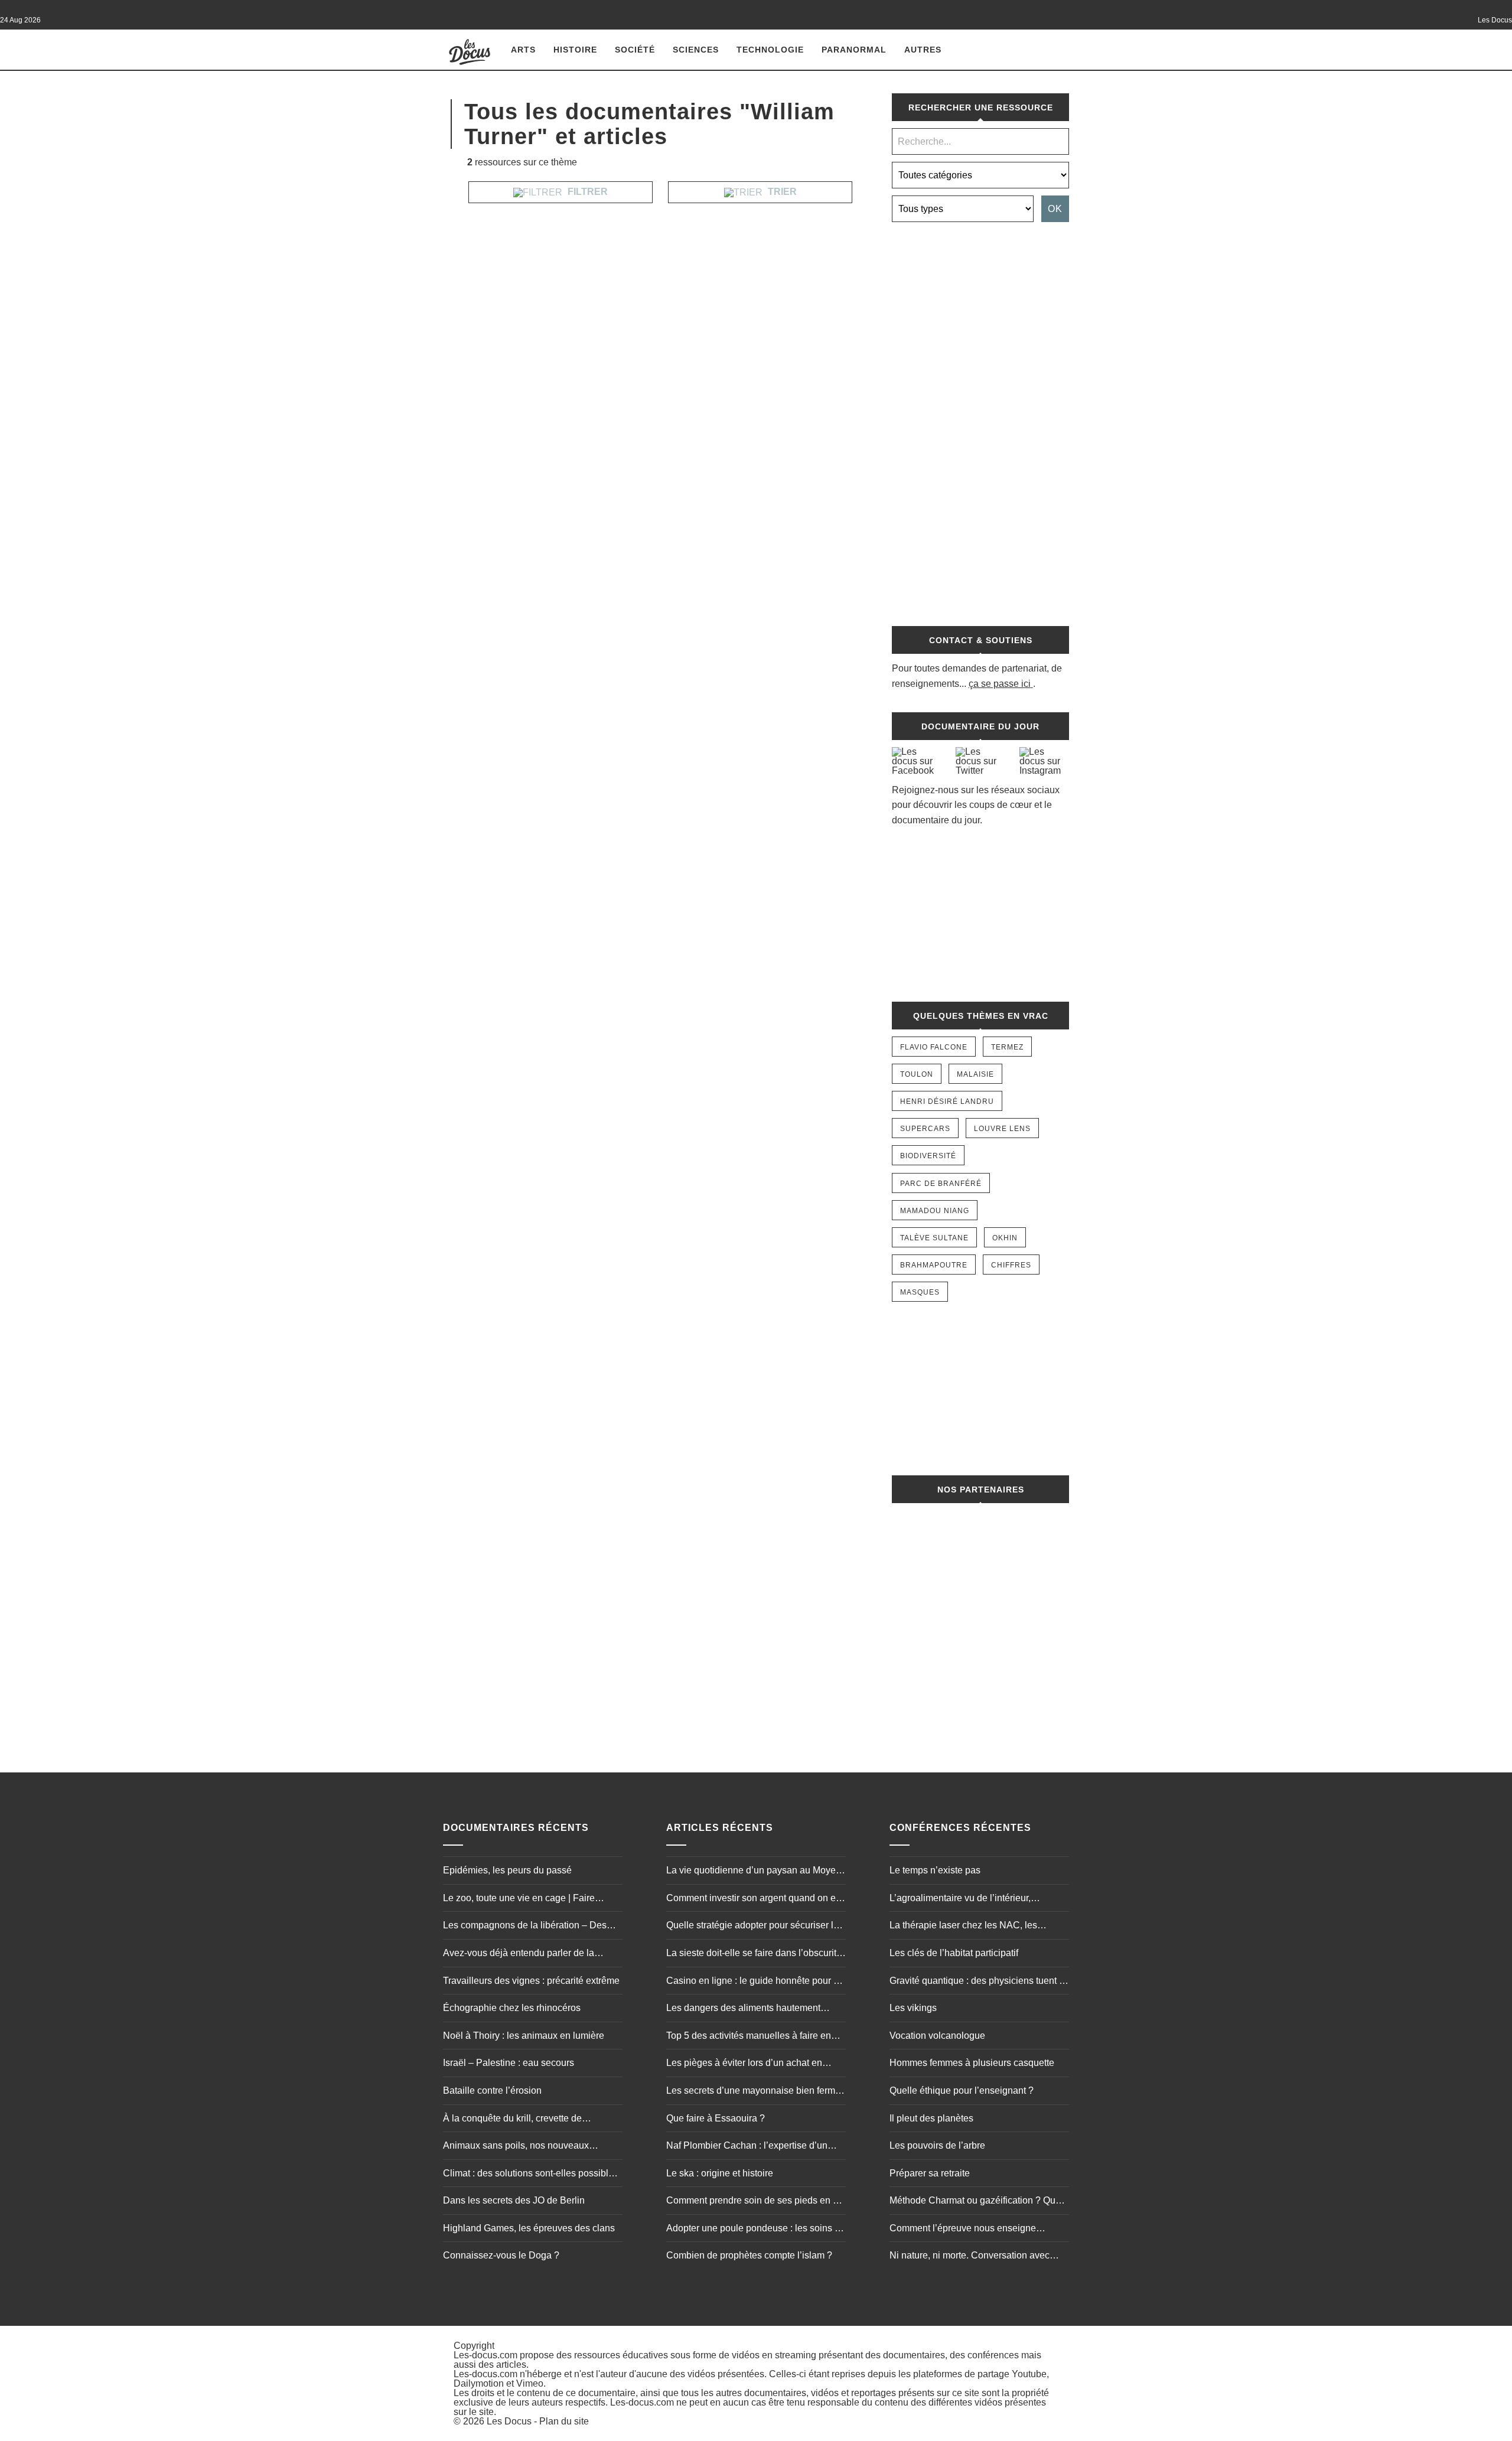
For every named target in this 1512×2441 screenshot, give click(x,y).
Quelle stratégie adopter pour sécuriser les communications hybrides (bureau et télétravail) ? (755, 1927)
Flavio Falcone (934, 1047)
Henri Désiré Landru (947, 1101)
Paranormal (854, 50)
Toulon (917, 1074)
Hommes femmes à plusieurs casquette (972, 2063)
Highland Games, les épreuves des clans (529, 2228)
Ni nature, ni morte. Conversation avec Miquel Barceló (970, 2257)
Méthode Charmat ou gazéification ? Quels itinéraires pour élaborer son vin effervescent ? (979, 2202)
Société (635, 50)
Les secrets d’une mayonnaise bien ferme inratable (753, 2092)
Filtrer (586, 192)
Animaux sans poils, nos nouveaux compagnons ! (516, 2147)
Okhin (1005, 1238)
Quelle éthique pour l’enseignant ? (962, 2090)
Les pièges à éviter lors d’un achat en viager (744, 2064)
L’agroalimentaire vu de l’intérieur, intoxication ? (960, 1899)
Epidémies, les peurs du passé (507, 1870)
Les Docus (509, 2421)
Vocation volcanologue (937, 2036)
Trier (781, 192)
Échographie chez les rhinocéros (512, 2008)
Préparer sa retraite (930, 2173)
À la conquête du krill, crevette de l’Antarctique (512, 2120)
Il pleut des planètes (931, 2118)
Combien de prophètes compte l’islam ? (749, 2255)
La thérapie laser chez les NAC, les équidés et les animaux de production (968, 1927)
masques (920, 1292)
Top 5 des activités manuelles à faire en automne (749, 2037)
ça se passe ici (1000, 684)
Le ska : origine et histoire (720, 2173)
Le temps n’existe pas (935, 1870)
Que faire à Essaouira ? (716, 2118)
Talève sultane (934, 1238)
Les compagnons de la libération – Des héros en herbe (525, 1927)
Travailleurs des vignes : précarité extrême (531, 1981)
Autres (923, 50)
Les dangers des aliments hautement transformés (743, 2009)
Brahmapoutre (934, 1265)
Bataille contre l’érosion (492, 2090)
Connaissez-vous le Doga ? (501, 2255)
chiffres (1011, 1265)
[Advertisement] (980, 418)
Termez (1007, 1047)
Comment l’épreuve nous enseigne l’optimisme (963, 2230)
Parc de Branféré (941, 1184)
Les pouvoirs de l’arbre (937, 2145)
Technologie (770, 50)
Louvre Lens (1002, 1129)
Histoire (575, 50)
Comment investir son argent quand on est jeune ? (755, 1899)
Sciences (696, 50)
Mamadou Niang (935, 1211)
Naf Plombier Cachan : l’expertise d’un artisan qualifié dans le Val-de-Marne (747, 2147)
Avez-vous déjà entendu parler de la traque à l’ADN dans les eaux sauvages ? (530, 1954)
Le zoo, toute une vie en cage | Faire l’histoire (519, 1899)
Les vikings (913, 2008)
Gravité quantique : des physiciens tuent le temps (978, 1982)
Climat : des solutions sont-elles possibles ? (531, 2175)
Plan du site (564, 2421)
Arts (523, 50)
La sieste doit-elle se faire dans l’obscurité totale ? (754, 1954)
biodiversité (928, 1156)
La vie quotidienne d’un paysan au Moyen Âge (754, 1872)
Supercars (925, 1129)
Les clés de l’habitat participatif (954, 1953)
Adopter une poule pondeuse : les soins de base (756, 2230)
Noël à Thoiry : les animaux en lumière (524, 2036)
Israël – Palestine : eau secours (509, 2063)
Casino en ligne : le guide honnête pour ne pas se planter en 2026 (755, 1982)
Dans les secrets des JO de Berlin (514, 2200)
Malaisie (975, 1074)
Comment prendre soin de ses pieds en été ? (756, 2202)
